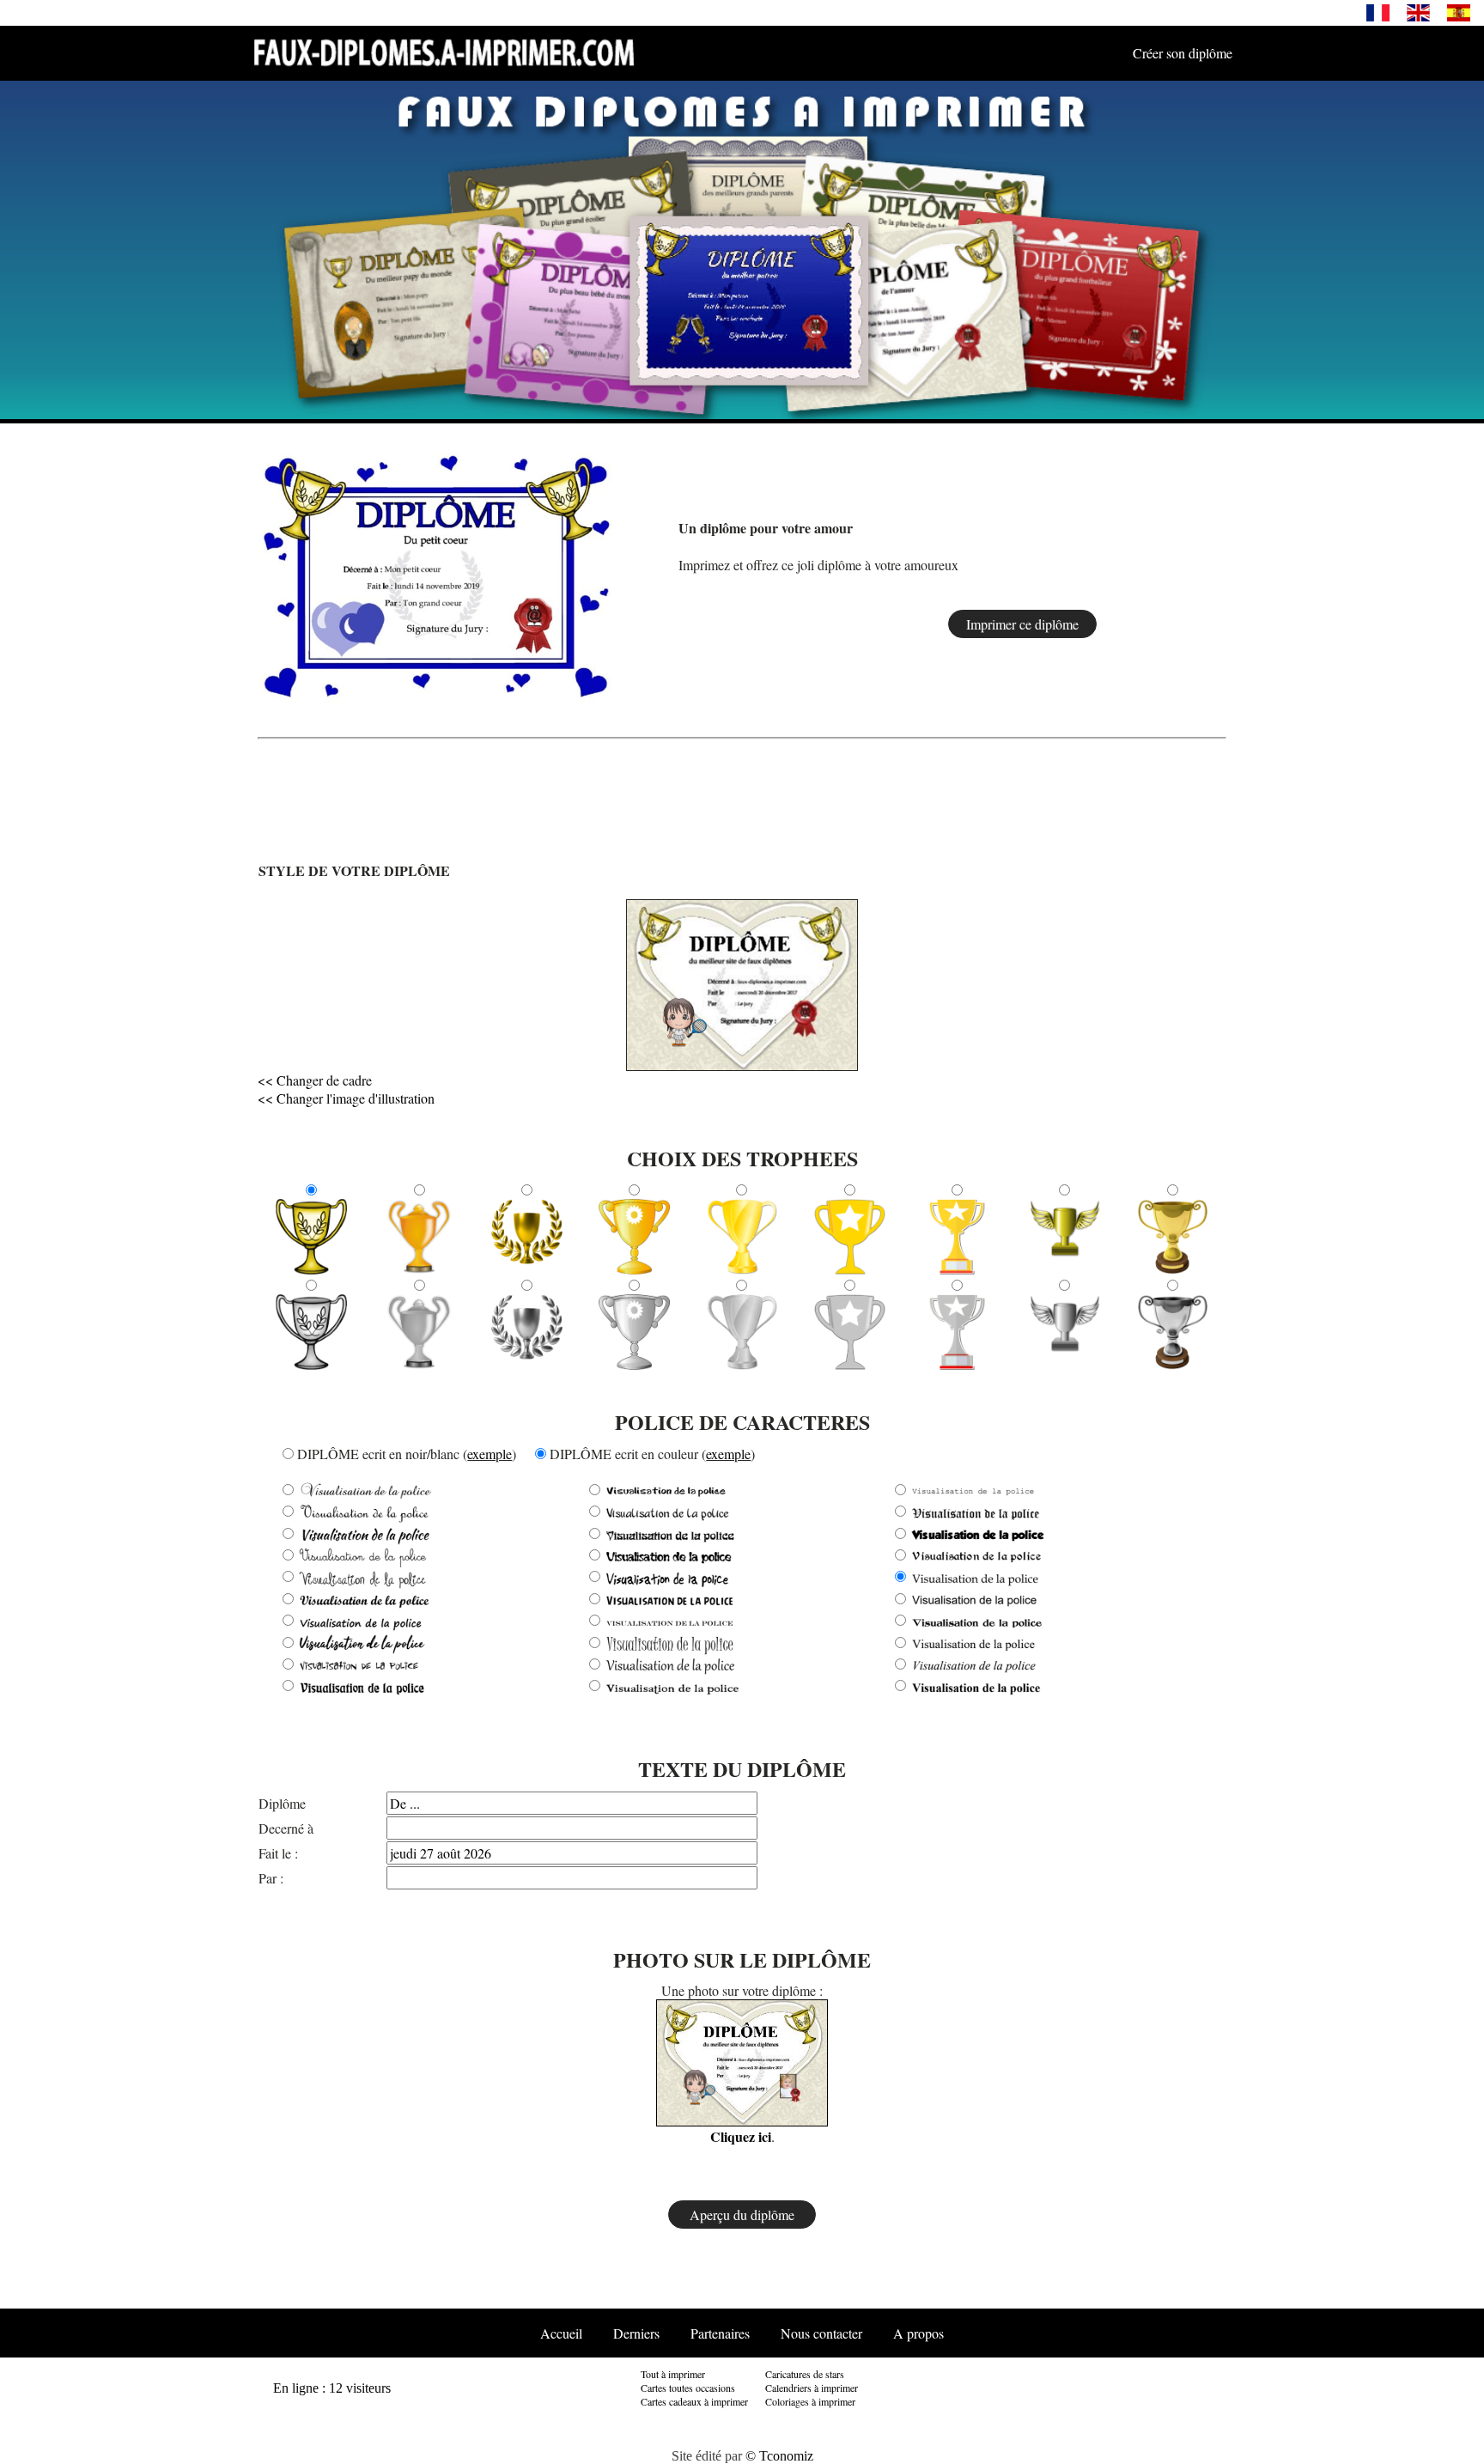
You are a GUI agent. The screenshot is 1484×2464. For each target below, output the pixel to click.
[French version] (1378, 12)
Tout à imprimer (673, 2374)
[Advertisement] (1174, 576)
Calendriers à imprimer (812, 2388)
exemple (490, 1454)
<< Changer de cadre (315, 1080)
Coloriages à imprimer (810, 2401)
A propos (918, 2333)
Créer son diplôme (1183, 53)
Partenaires (720, 2333)
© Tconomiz (779, 2456)
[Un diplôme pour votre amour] (436, 575)
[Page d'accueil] (444, 52)
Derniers (636, 2333)
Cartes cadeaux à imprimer (694, 2401)
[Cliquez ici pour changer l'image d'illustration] (685, 1021)
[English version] (1418, 12)
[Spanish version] (1459, 12)
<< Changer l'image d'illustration (346, 1098)
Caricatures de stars (805, 2374)
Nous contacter (821, 2333)
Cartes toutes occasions (688, 2388)
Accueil (561, 2333)
